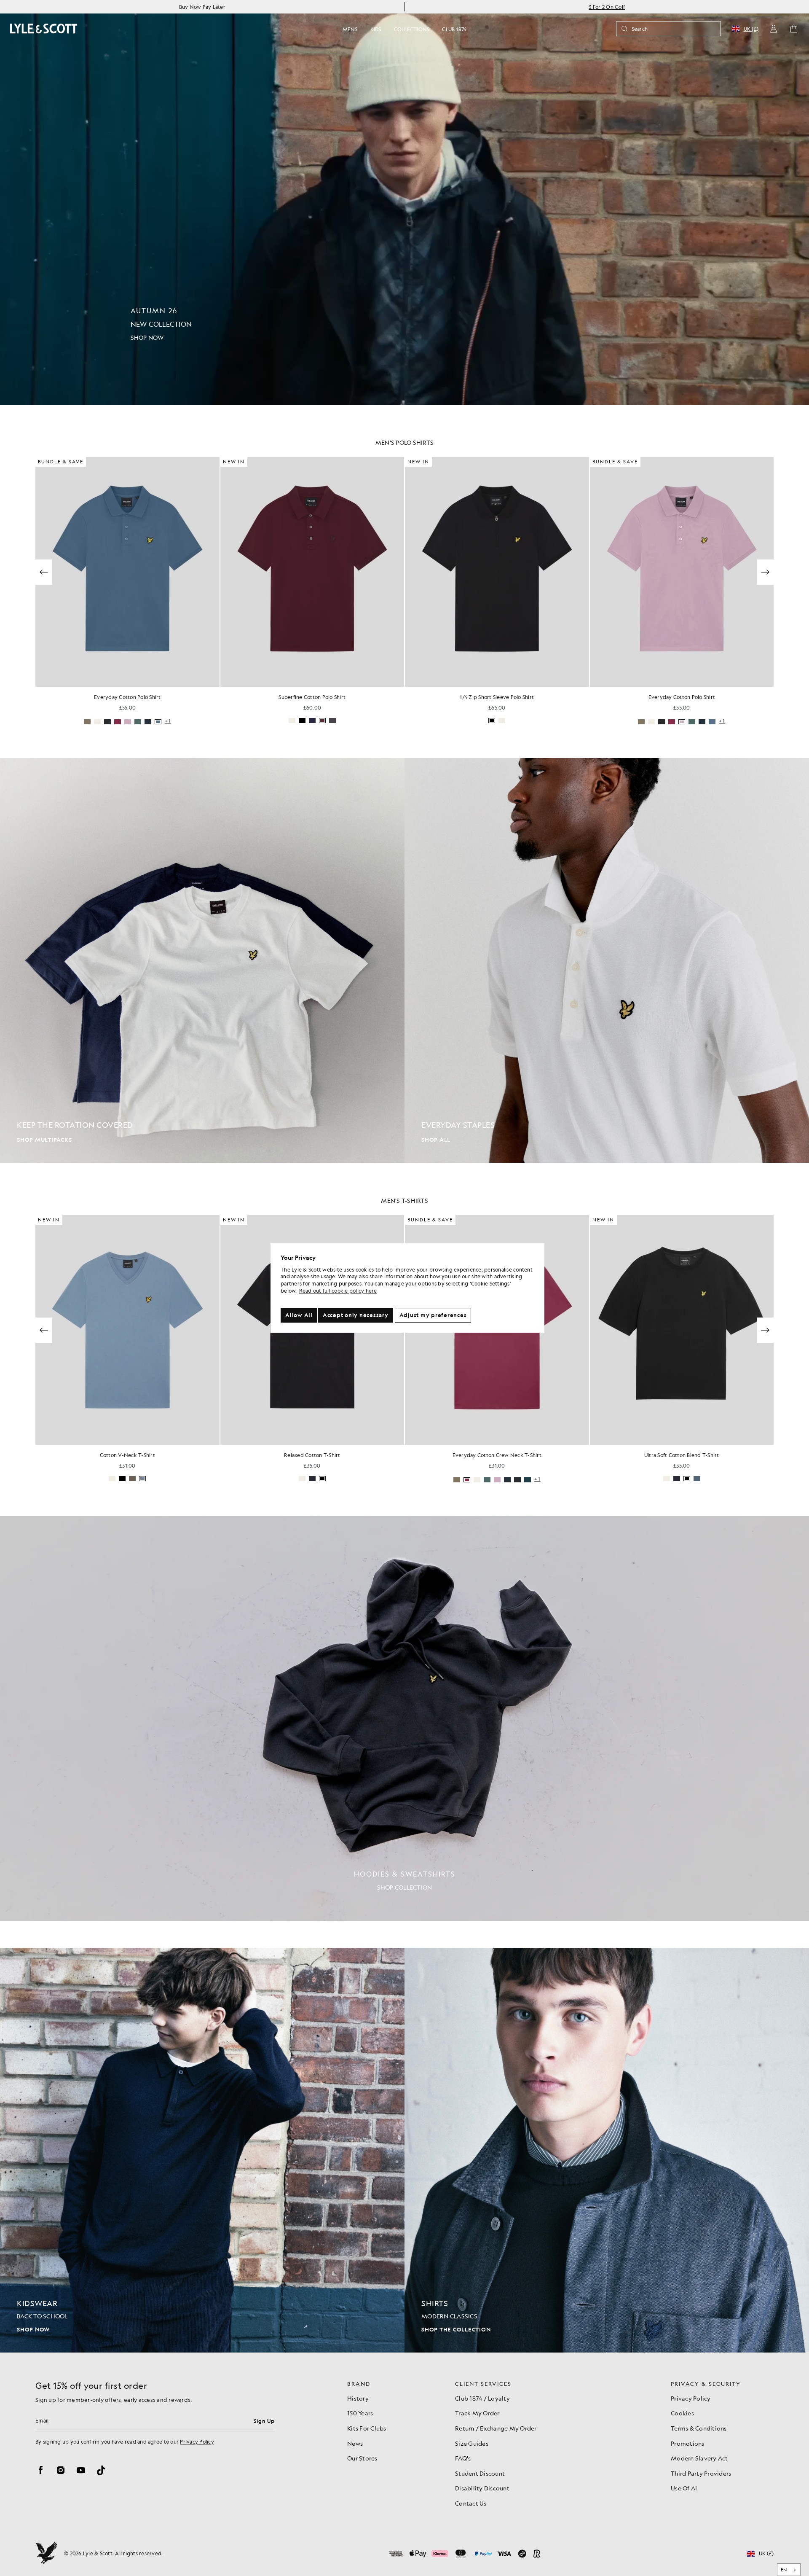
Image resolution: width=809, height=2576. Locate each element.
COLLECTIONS (412, 29)
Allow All (299, 1315)
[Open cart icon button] (794, 29)
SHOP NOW (33, 2330)
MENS (350, 29)
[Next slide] (765, 572)
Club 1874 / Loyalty (482, 2398)
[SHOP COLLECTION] (404, 1718)
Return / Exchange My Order (496, 2428)
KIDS (376, 29)
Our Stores (362, 2458)
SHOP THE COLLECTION (456, 2330)
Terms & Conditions (699, 2428)
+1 (537, 721)
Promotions (688, 2443)
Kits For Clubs (367, 2428)
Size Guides (472, 2443)
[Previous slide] (44, 572)
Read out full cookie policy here (338, 1291)
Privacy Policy (197, 2442)
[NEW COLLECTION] (404, 202)
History (358, 2398)
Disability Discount (482, 2488)
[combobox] (789, 2570)
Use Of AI (684, 2488)
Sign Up (264, 2421)
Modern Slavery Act (699, 2458)
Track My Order (477, 2413)
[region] (407, 1288)
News (355, 2443)
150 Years (360, 2413)
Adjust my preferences (433, 1315)
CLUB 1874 (454, 29)
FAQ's (463, 2458)
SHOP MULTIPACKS (44, 1140)
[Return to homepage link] (44, 28)
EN (784, 2570)
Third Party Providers (701, 2473)
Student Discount (480, 2473)
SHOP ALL (436, 1140)
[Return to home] (46, 2554)
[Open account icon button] (774, 29)
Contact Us (471, 2503)
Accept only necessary (356, 1315)
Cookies (682, 2413)
